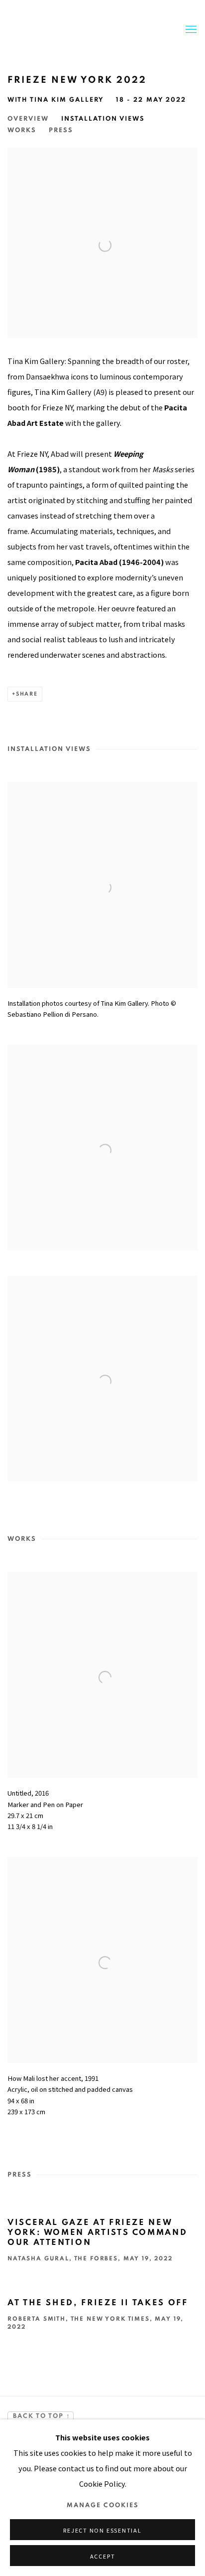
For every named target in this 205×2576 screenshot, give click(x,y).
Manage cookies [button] (103, 2505)
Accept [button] (103, 2556)
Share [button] (27, 694)
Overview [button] (28, 119)
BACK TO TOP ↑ (41, 2416)
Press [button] (61, 130)
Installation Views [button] (103, 119)
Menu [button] (190, 30)
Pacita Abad (88, 30)
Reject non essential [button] (102, 2530)
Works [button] (22, 130)
